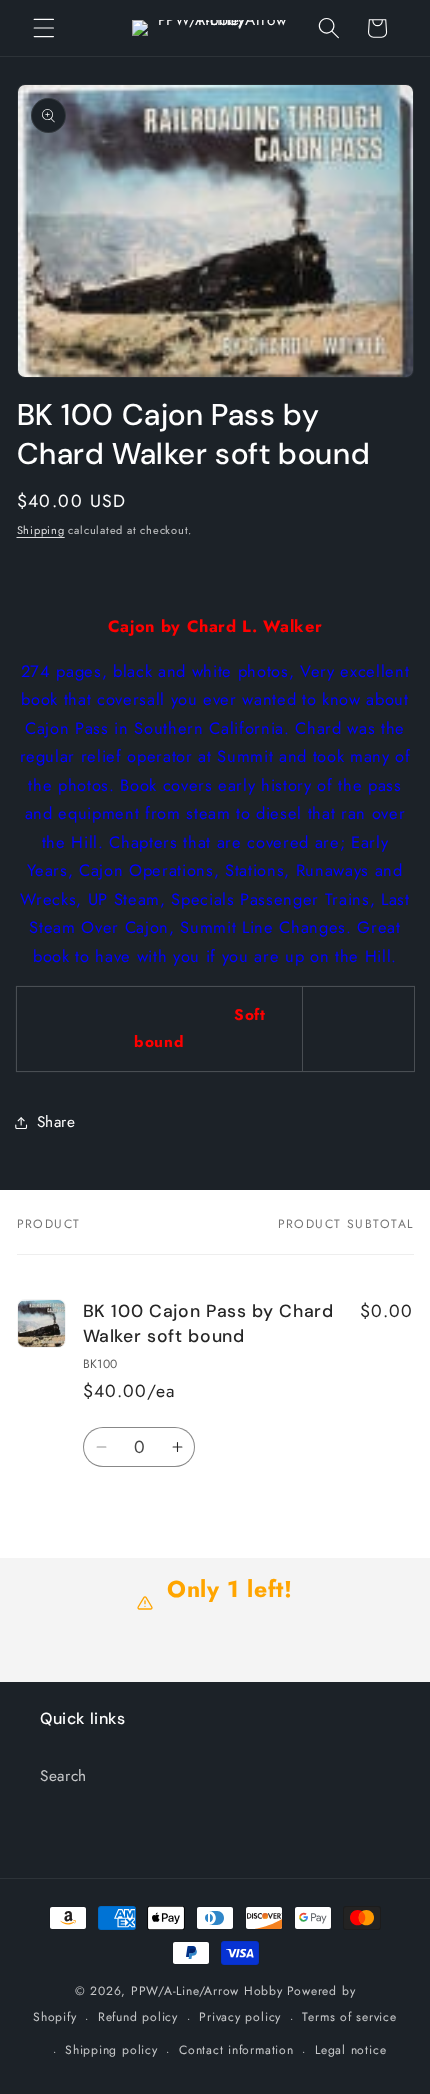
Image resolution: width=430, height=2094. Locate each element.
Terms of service (349, 2017)
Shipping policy (111, 2050)
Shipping (41, 530)
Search (63, 1776)
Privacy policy (240, 2017)
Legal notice (350, 2050)
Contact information (236, 2050)
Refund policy (138, 2017)
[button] (44, 28)
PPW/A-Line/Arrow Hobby (207, 1991)
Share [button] (56, 1122)
